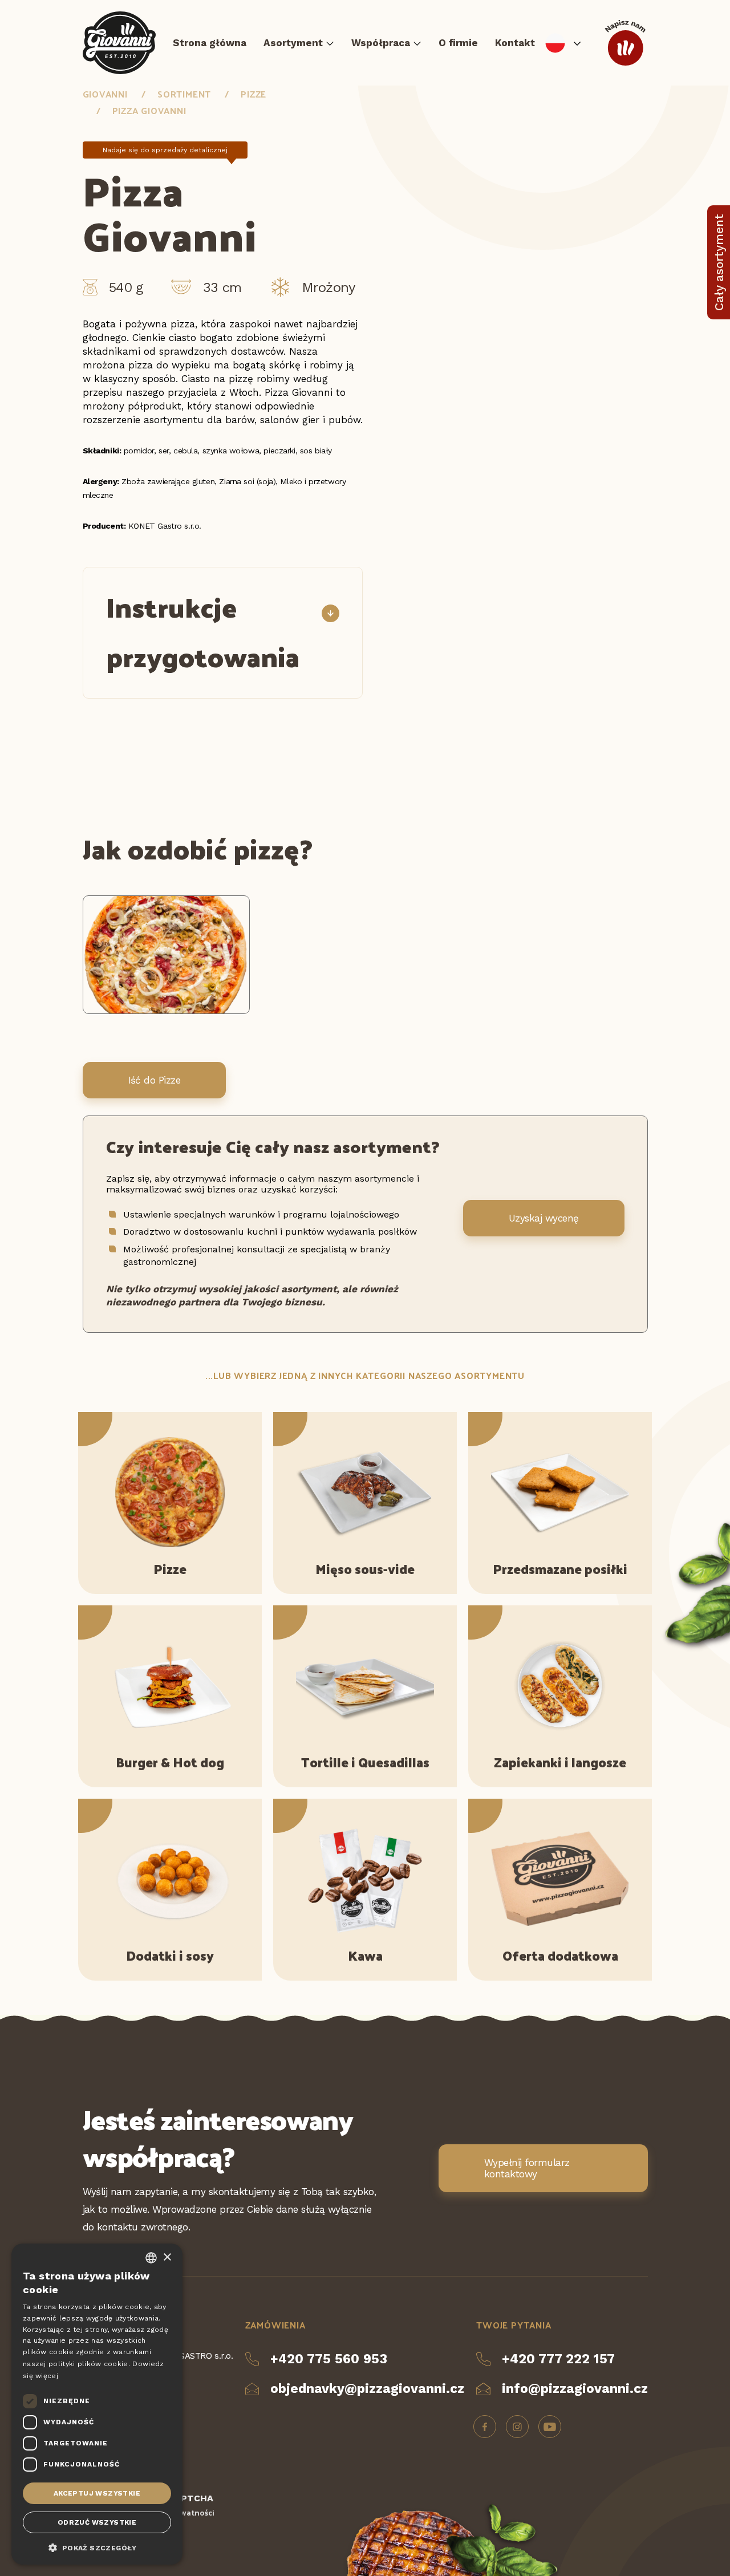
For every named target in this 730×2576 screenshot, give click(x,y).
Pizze (254, 94)
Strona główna (210, 43)
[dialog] (97, 2404)
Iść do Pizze (155, 1080)
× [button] (167, 2257)
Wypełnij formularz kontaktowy (527, 2168)
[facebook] (485, 2427)
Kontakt (515, 43)
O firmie (458, 43)
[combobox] (151, 2258)
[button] (97, 2547)
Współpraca (381, 43)
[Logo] (119, 43)
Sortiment (184, 94)
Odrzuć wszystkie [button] (97, 2522)
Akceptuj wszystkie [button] (97, 2493)
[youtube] (550, 2427)
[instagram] (517, 2427)
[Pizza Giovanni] (167, 1011)
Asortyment (293, 43)
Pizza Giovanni (149, 110)
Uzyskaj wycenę (544, 1218)
